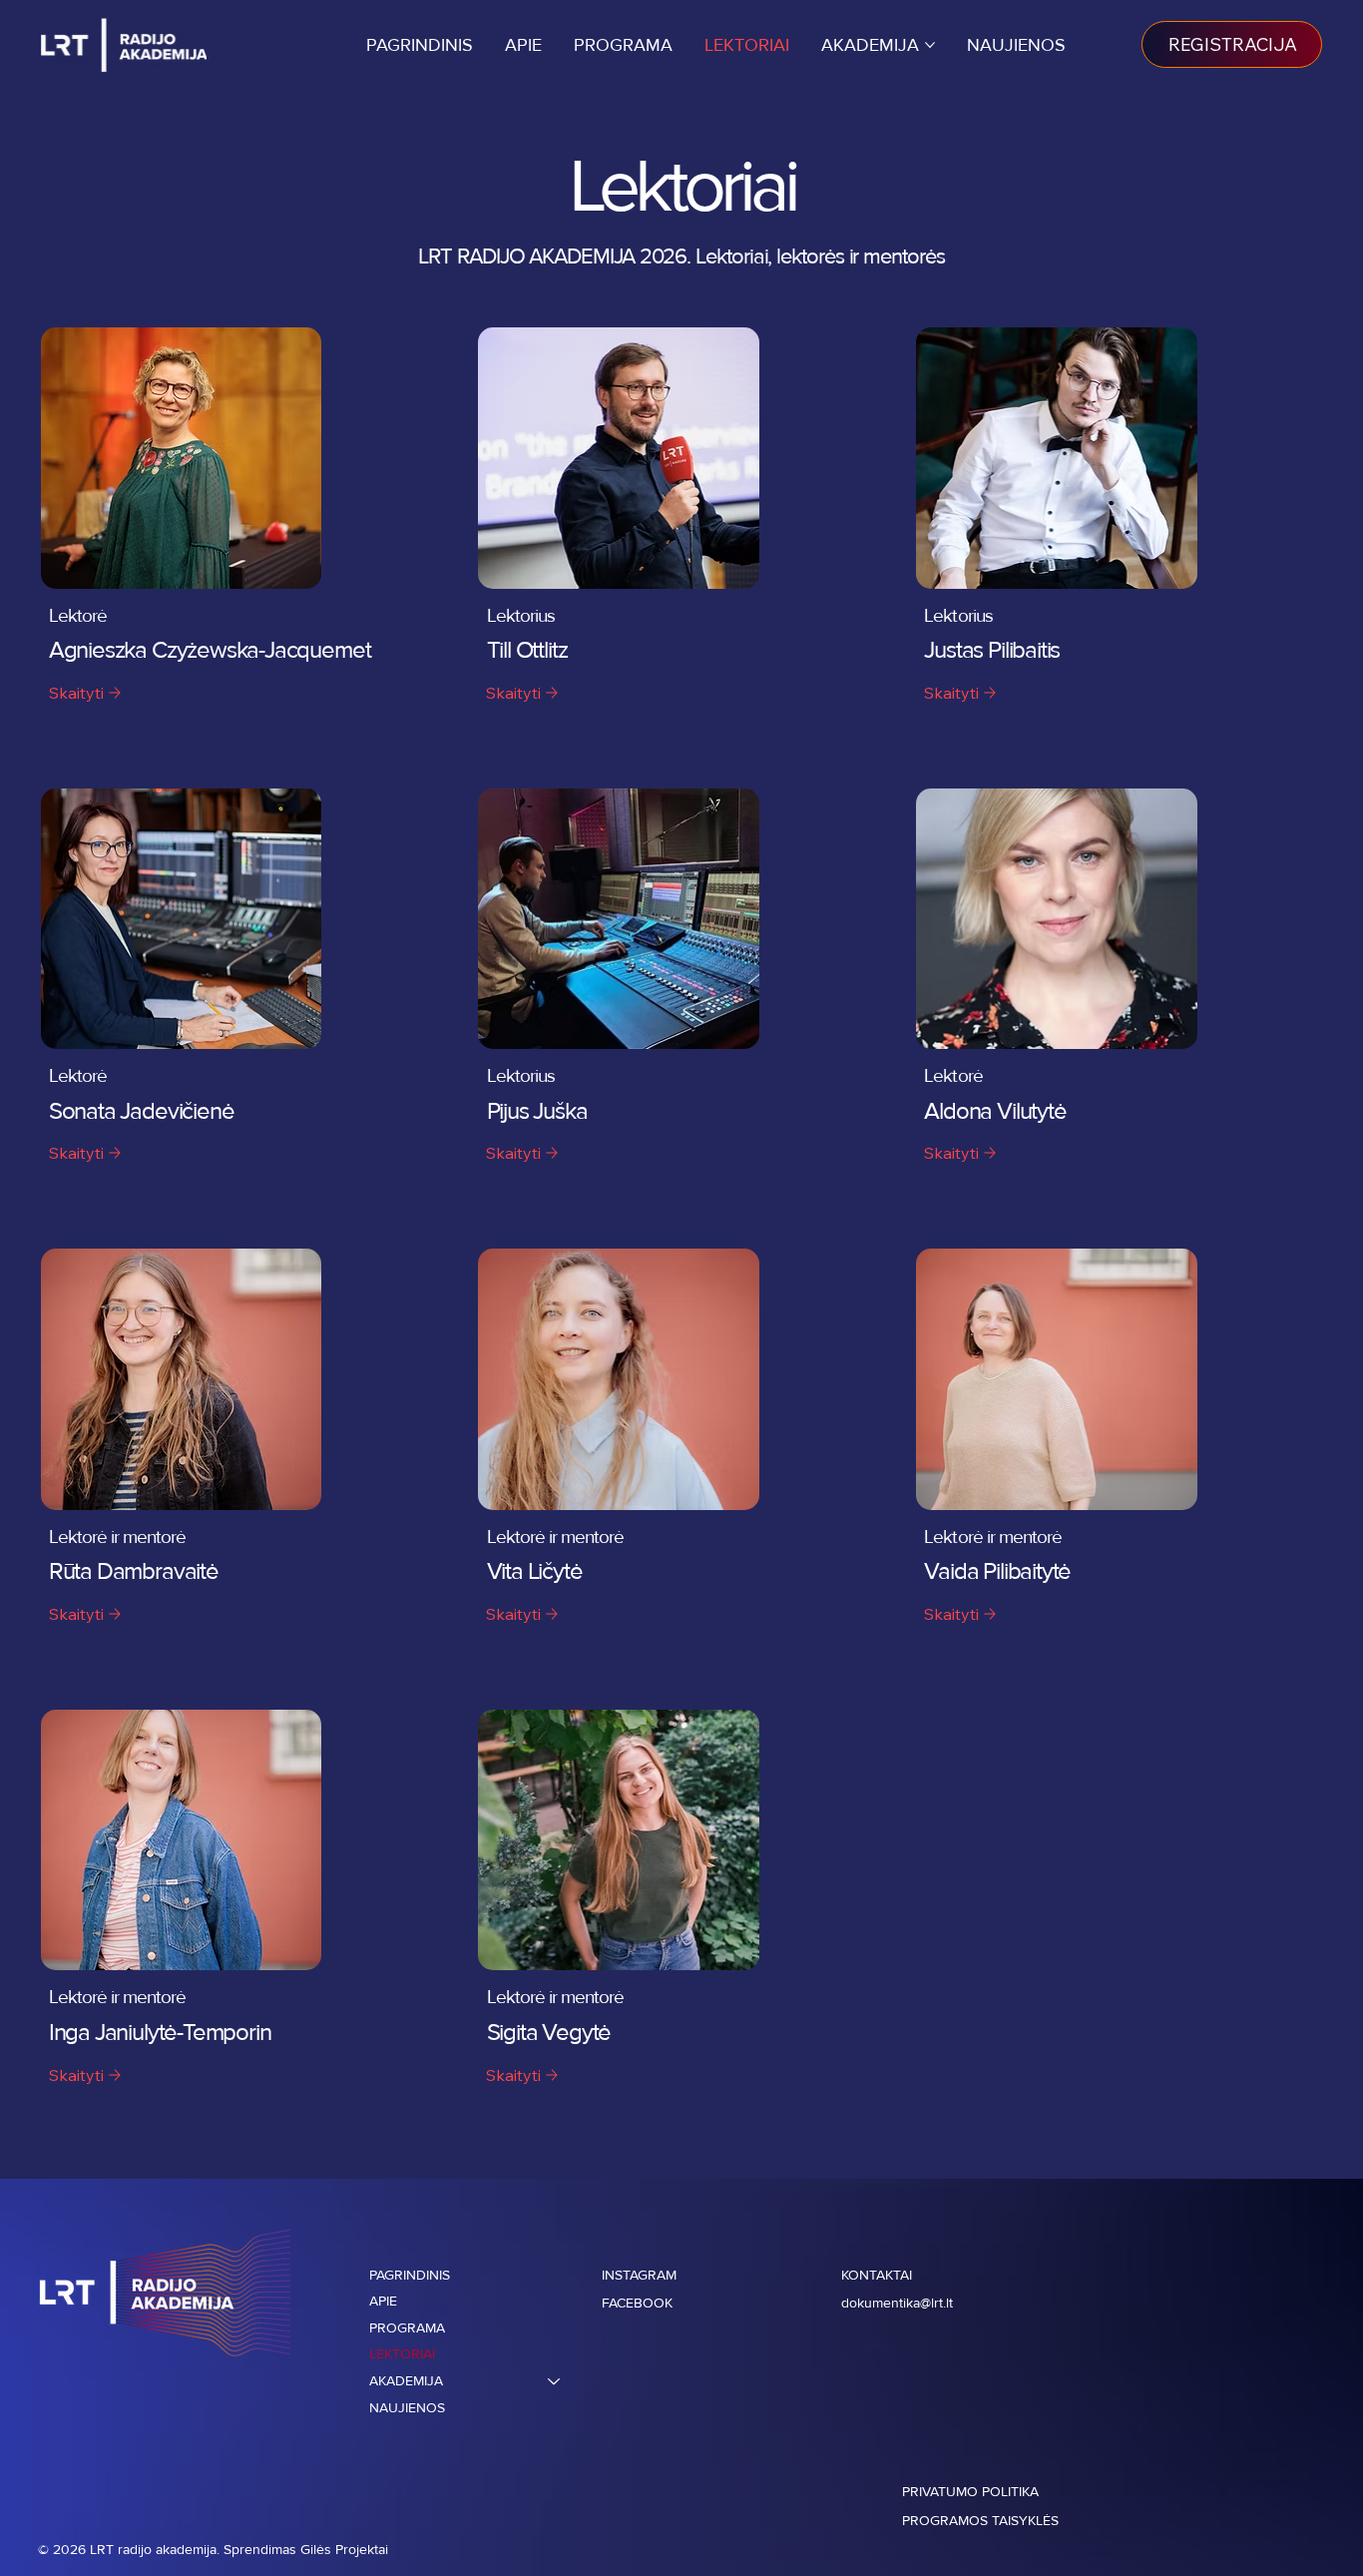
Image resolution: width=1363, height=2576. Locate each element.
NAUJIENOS (407, 2408)
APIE (383, 2301)
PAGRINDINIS (410, 2275)
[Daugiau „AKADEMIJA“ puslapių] (930, 45)
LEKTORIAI (402, 2354)
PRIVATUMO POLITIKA (970, 2492)
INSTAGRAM (641, 2275)
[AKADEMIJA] (555, 2382)
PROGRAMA (407, 2328)
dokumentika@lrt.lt (897, 2303)
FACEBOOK (637, 2303)
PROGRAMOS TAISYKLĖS (980, 2521)
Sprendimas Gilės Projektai (306, 2550)
